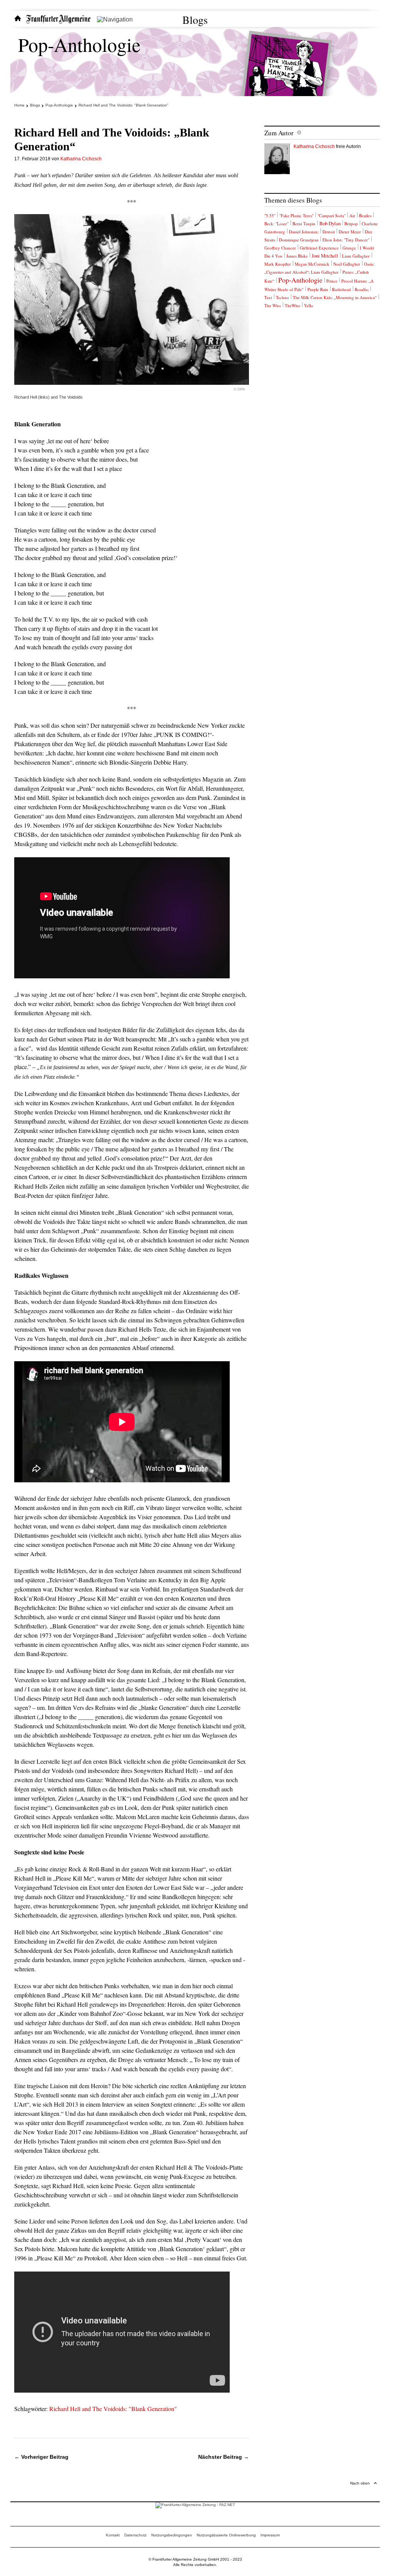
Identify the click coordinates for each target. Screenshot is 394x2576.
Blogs (195, 20)
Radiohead (341, 289)
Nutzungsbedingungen (172, 2535)
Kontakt (113, 2535)
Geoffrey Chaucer (280, 248)
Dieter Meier (350, 232)
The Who (273, 305)
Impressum (270, 2535)
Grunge (349, 248)
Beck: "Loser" (276, 224)
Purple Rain (318, 289)
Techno (282, 297)
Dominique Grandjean (299, 240)
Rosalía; (362, 289)
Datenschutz (135, 2535)
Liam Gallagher (356, 256)
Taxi (268, 297)
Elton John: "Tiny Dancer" (346, 240)
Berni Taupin (304, 224)
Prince (332, 281)
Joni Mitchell (325, 256)
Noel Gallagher (347, 264)
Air (352, 215)
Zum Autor (279, 133)
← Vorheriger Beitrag (41, 2457)
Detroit (329, 232)
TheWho (292, 305)
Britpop (351, 224)
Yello (309, 305)
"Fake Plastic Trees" (296, 215)
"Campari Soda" (331, 215)
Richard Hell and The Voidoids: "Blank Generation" (113, 2409)
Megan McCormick (312, 264)
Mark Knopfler (278, 264)
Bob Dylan (330, 223)
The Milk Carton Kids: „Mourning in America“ (335, 297)
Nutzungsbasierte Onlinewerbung (226, 2535)
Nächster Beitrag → (224, 2457)
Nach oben (360, 2483)
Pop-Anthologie (79, 44)
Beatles (365, 215)
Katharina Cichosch (81, 159)
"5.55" (270, 215)
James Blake (297, 256)
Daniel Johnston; (304, 232)
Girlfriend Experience (319, 248)
